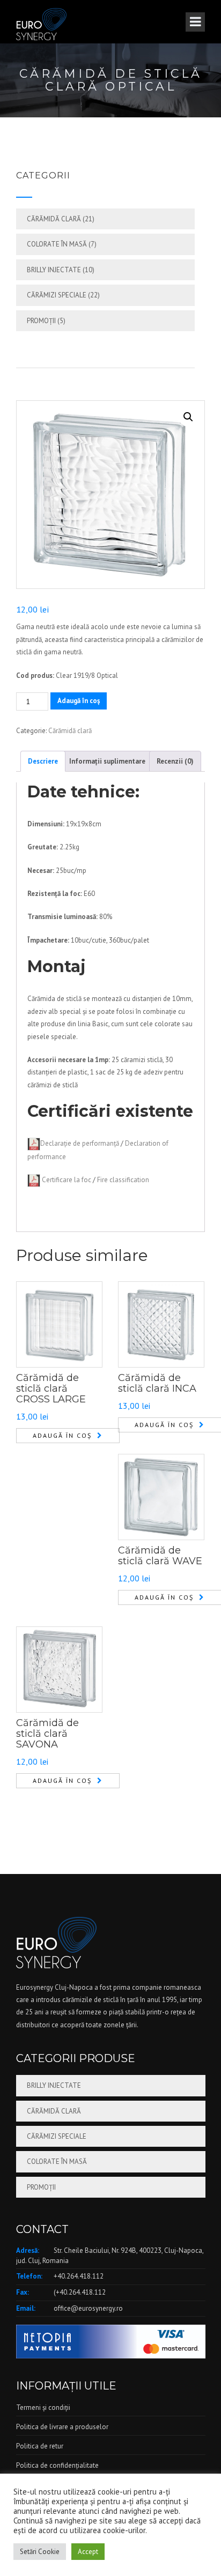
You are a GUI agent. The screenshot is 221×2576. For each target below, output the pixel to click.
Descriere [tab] (43, 761)
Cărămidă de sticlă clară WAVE (160, 1556)
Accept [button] (88, 2552)
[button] (188, 417)
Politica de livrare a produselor (62, 2427)
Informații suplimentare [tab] (107, 761)
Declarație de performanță (80, 1143)
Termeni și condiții (43, 2407)
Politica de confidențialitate (57, 2465)
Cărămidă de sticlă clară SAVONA (47, 1734)
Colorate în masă (57, 244)
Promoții (41, 321)
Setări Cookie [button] (40, 2552)
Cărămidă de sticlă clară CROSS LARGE (51, 1388)
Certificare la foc (67, 1180)
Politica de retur (40, 2446)
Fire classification (123, 1180)
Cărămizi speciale (57, 295)
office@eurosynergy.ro (88, 2308)
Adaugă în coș (79, 701)
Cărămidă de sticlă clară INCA (157, 1383)
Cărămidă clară (54, 219)
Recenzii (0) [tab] (175, 761)
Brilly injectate (54, 270)
